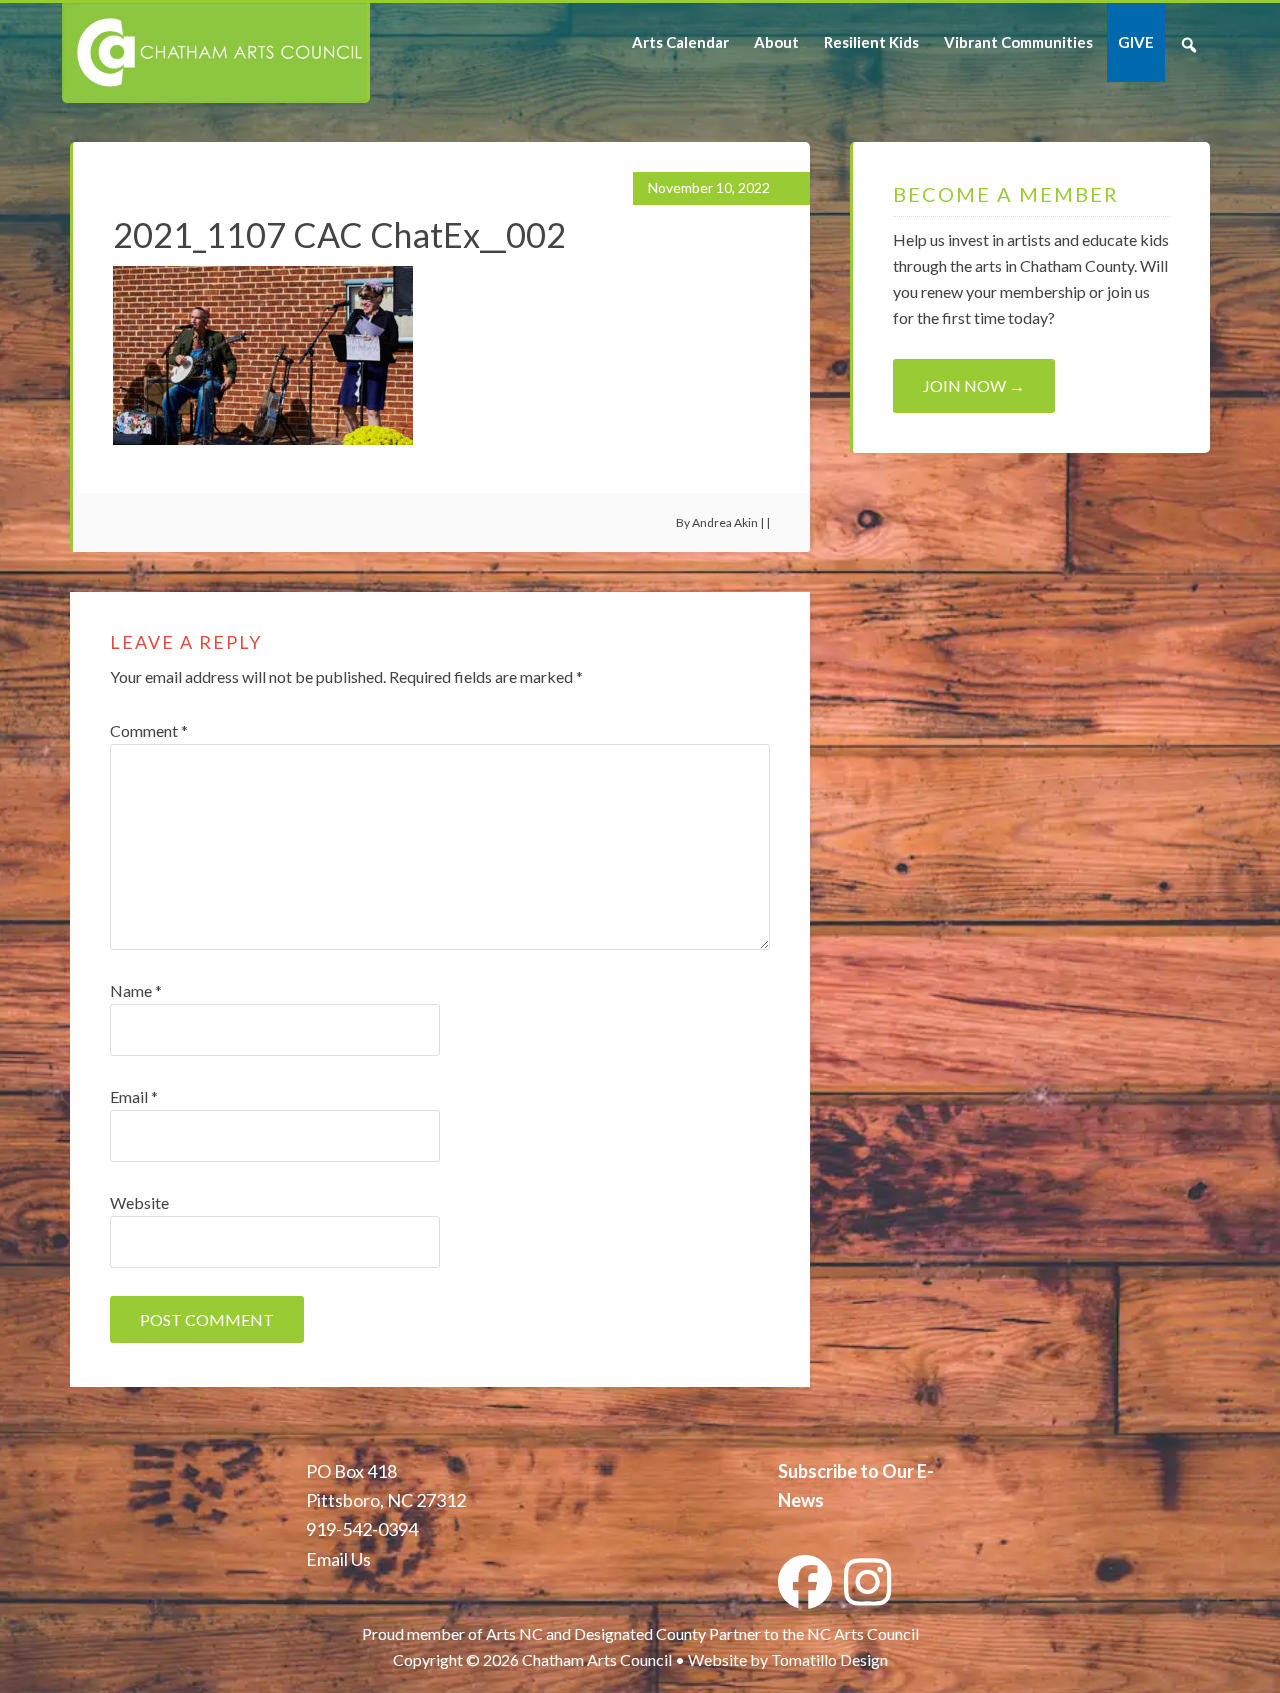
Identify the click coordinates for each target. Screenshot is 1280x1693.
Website (139, 1202)
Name (136, 990)
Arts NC (514, 1633)
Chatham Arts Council (214, 53)
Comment (149, 730)
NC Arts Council (863, 1633)
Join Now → (974, 385)
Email (134, 1096)
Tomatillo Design (829, 1659)
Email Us (338, 1559)
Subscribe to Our (846, 1471)
